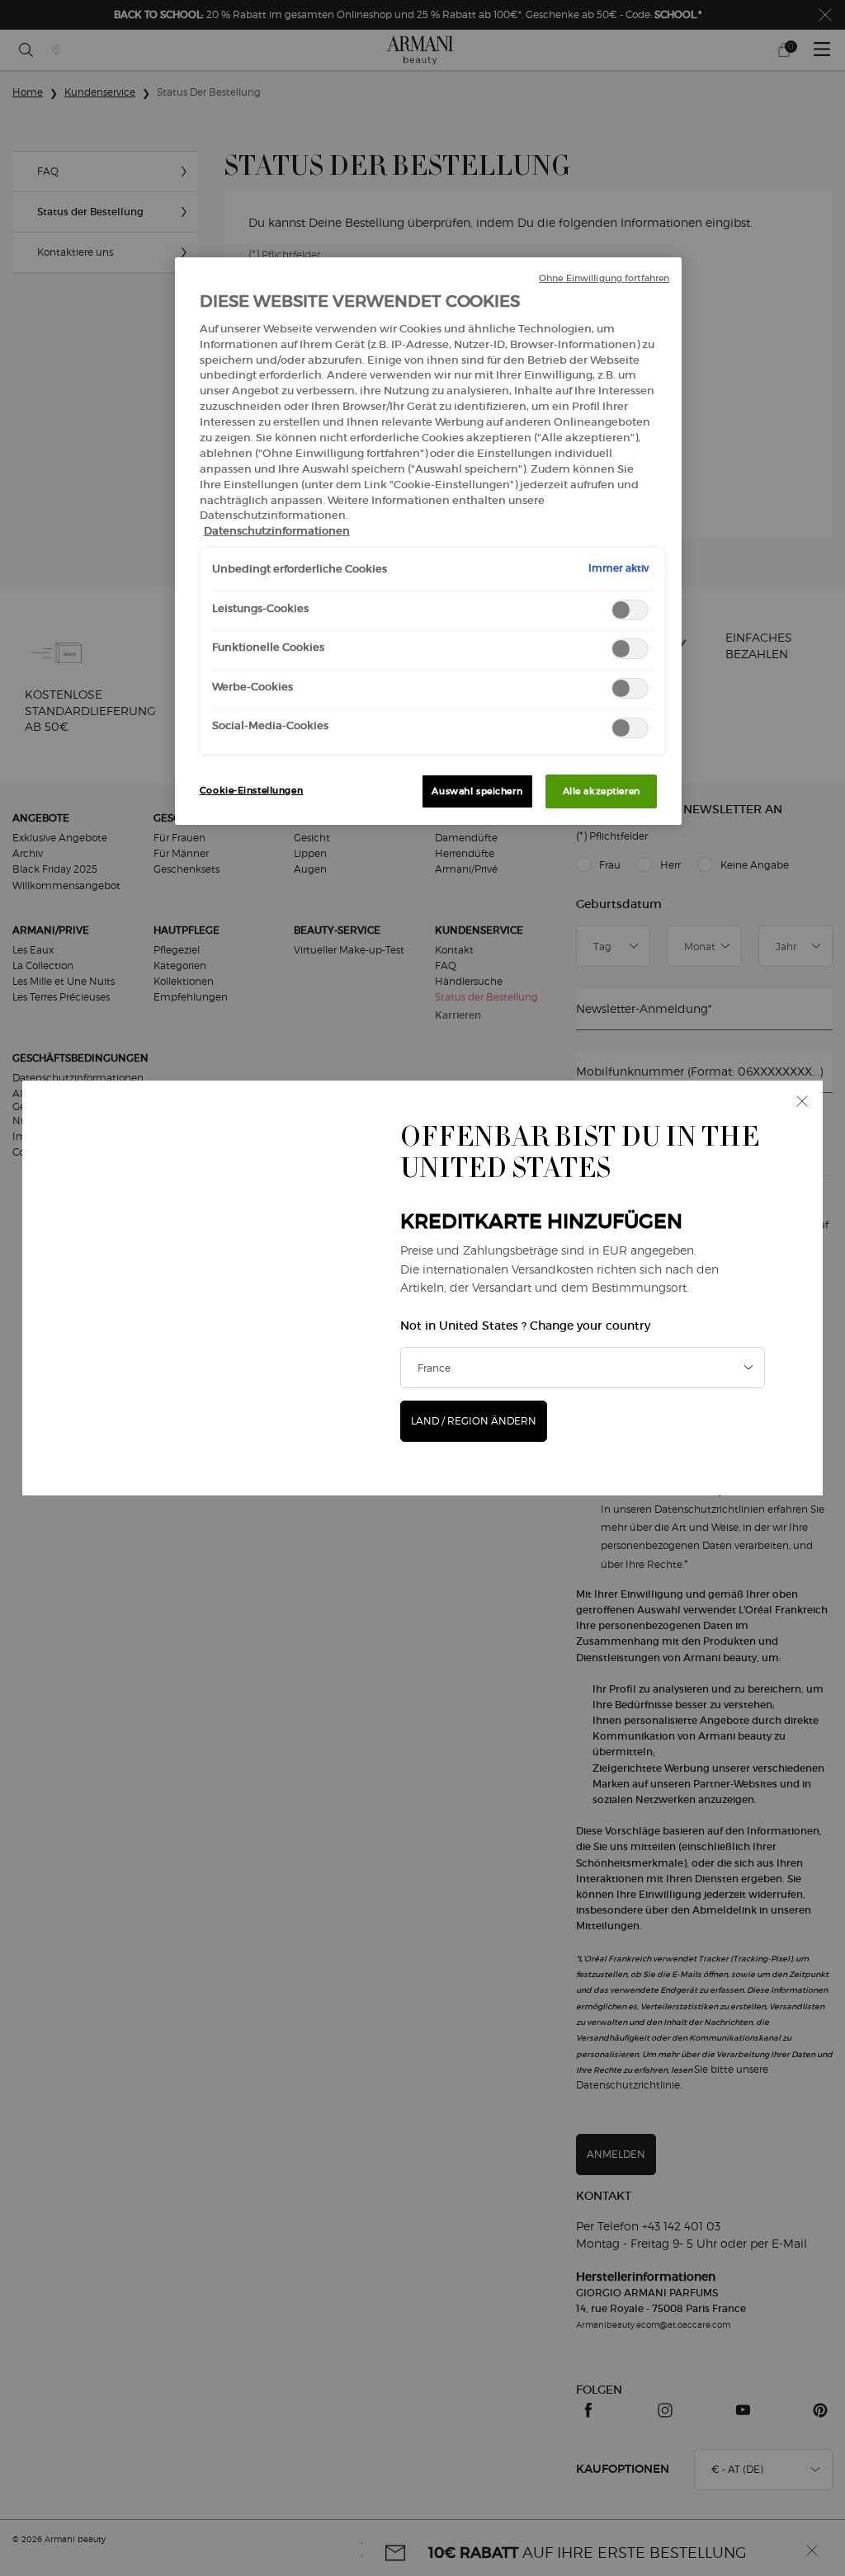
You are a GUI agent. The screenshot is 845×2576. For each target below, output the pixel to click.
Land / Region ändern (474, 1421)
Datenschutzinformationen (277, 531)
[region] (428, 541)
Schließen (802, 1101)
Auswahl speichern (477, 791)
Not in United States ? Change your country (525, 1326)
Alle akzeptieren (602, 791)
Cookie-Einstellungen (251, 790)
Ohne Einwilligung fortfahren (604, 278)
